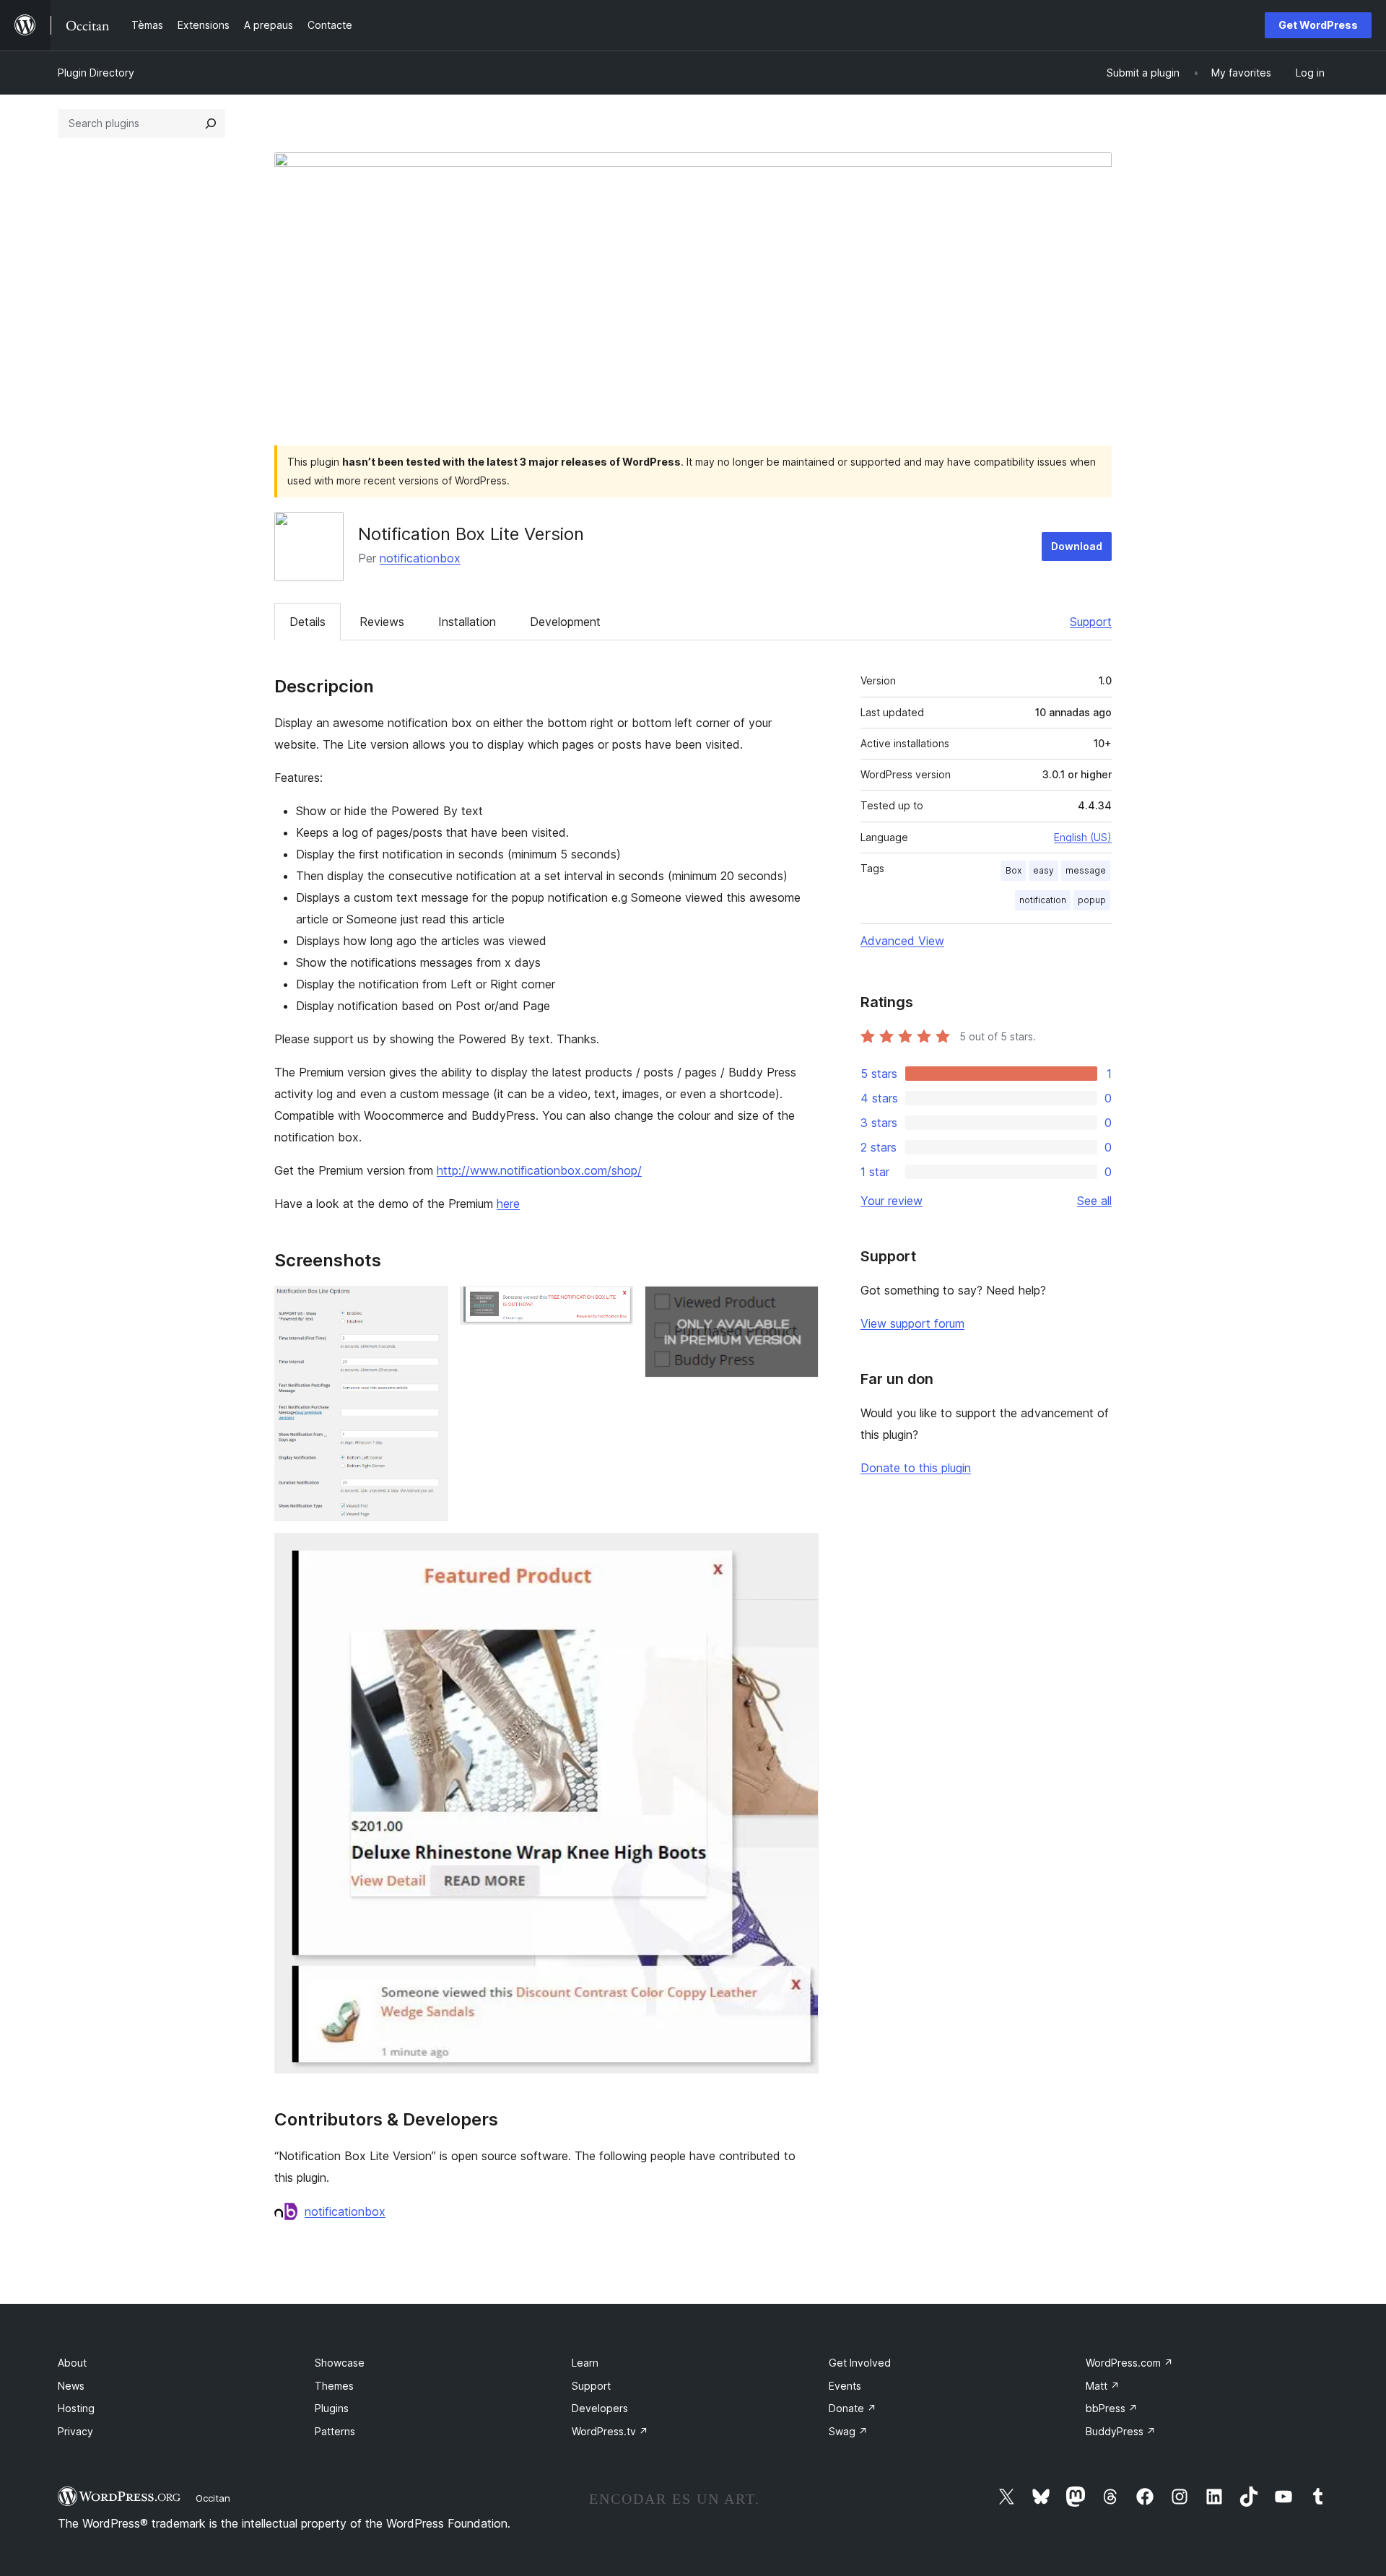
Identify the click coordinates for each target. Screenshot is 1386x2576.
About (72, 2363)
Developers (600, 2408)
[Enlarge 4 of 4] (799, 1552)
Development (565, 622)
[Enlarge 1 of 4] (429, 1305)
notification (1043, 900)
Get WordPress (1318, 25)
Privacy (75, 2431)
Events (845, 2386)
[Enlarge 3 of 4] (799, 1305)
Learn (585, 2363)
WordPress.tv (610, 2431)
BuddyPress (1121, 2431)
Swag (848, 2431)
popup (1092, 900)
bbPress (1112, 2408)
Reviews (382, 622)
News (71, 2386)
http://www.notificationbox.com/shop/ (539, 1170)
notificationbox (420, 558)
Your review (892, 1201)
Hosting (76, 2408)
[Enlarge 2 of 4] (614, 1305)
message (1086, 870)
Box (1014, 870)
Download (1077, 546)
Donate (853, 2408)
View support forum (912, 1323)
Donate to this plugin (916, 1468)
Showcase (340, 2363)
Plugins (332, 2408)
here (508, 1204)
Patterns (335, 2431)
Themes (334, 2386)
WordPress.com (1129, 2363)
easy (1043, 870)
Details (308, 622)
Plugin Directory (96, 73)
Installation (467, 622)
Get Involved (860, 2363)
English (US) (1083, 837)
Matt (1103, 2386)
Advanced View (902, 941)
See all (1094, 1201)
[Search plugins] (211, 123)
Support (1091, 622)
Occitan (213, 2498)
